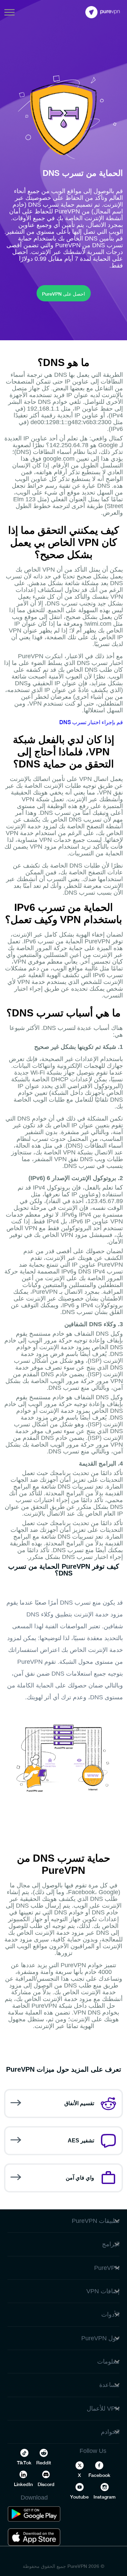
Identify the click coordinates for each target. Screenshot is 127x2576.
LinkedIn (23, 2484)
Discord (46, 2484)
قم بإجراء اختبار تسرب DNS (91, 722)
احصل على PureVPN (63, 294)
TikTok (24, 2463)
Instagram (104, 2497)
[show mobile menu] (9, 12)
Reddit (44, 2463)
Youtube (79, 2497)
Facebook (99, 2475)
